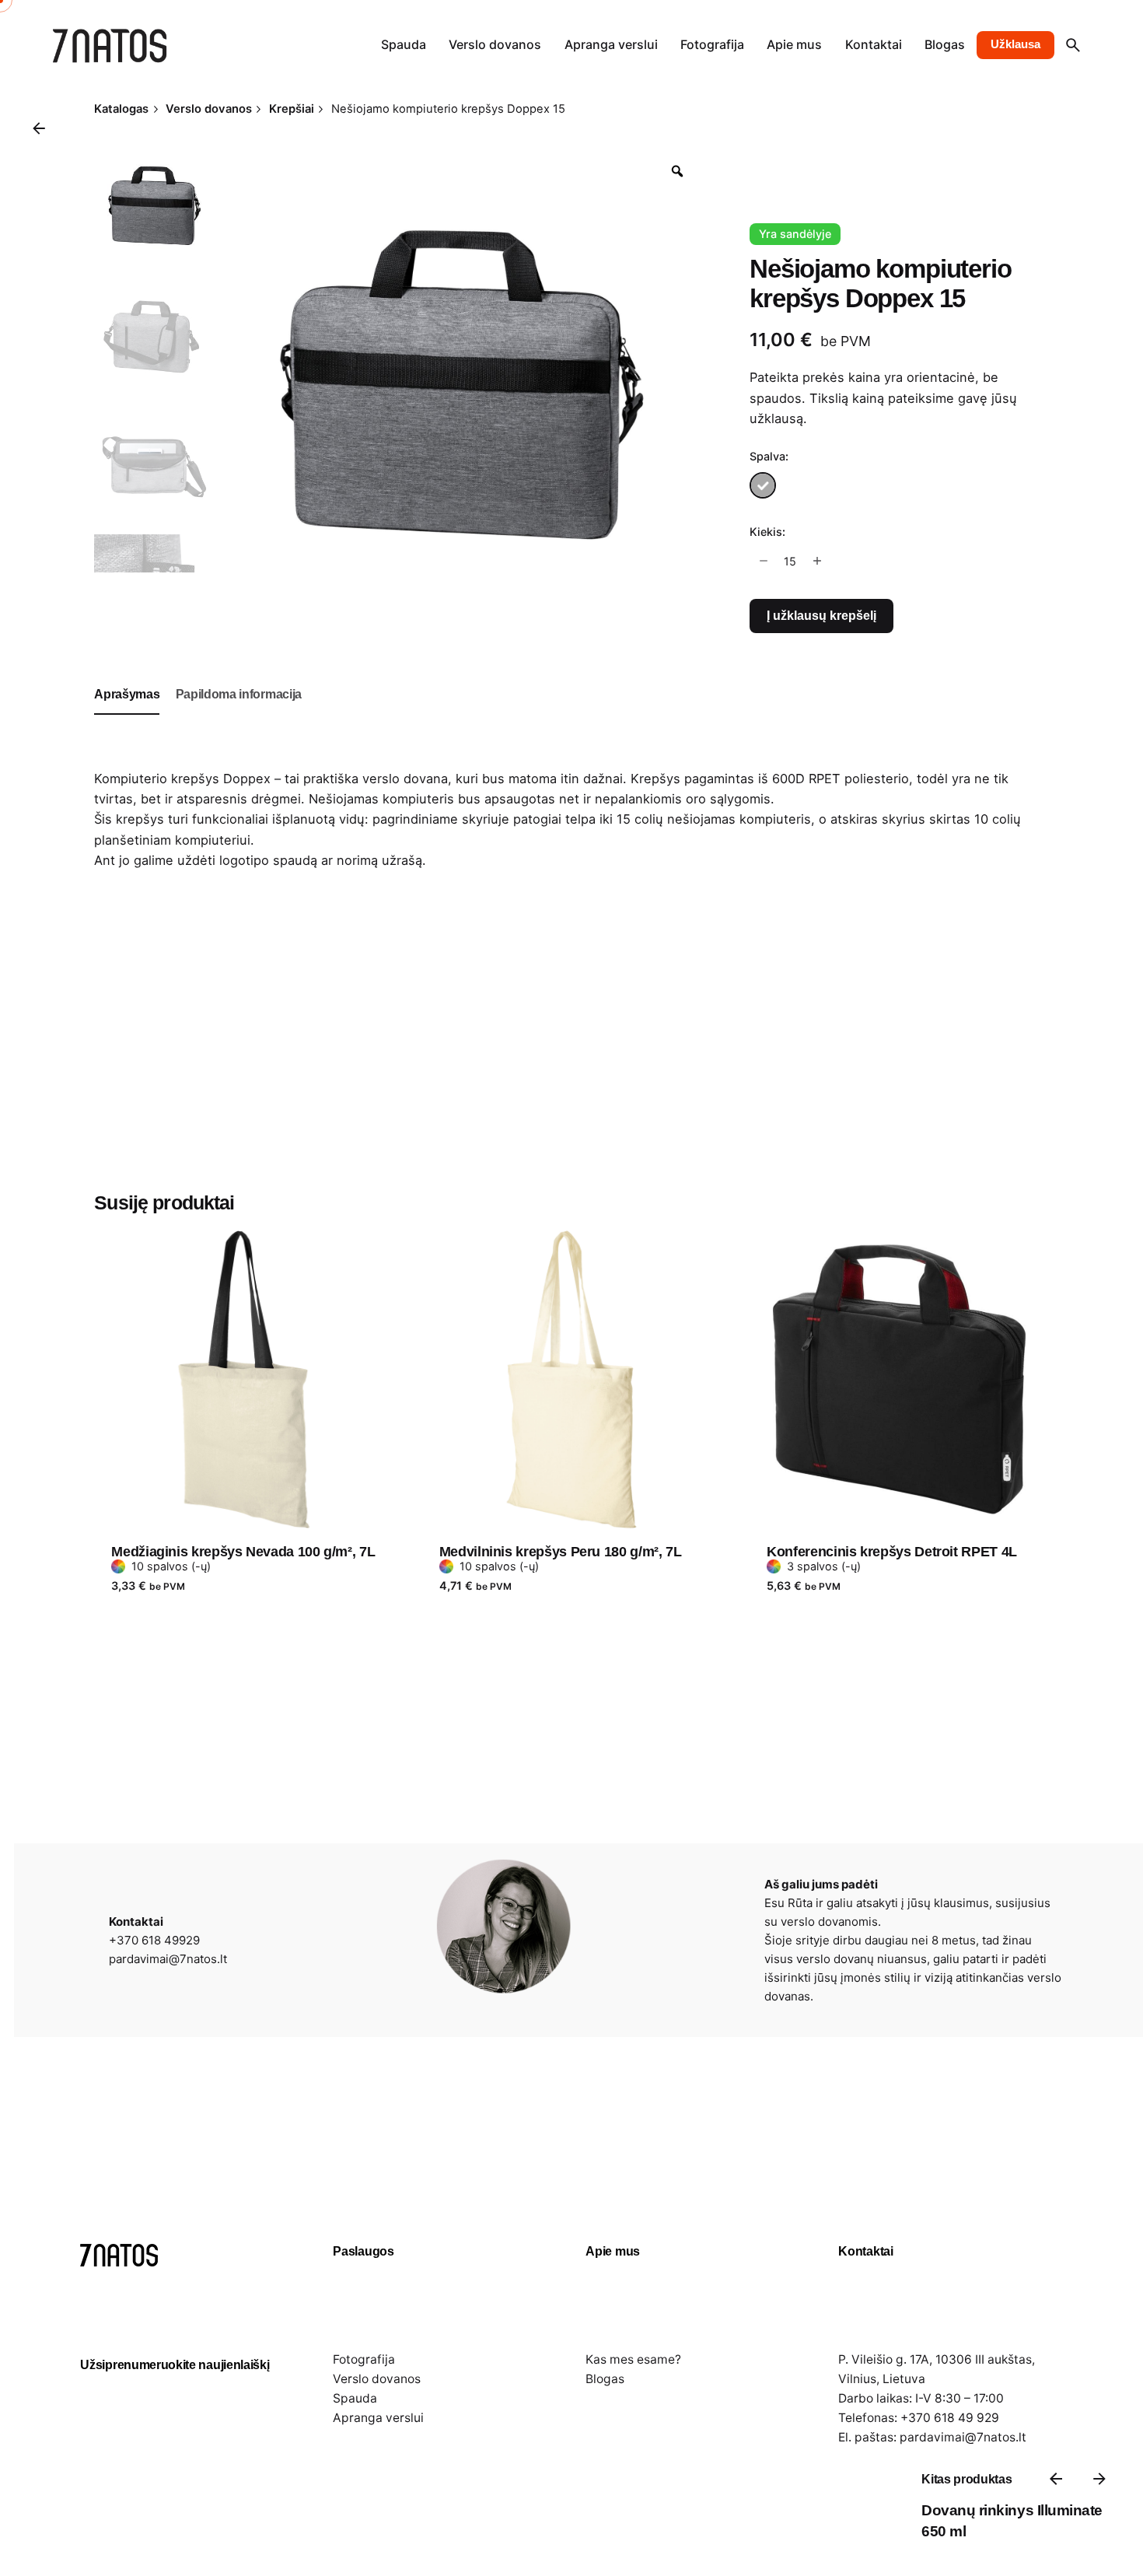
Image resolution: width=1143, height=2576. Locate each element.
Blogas (605, 2379)
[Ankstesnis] (1056, 2479)
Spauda (355, 2398)
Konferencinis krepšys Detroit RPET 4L (892, 1552)
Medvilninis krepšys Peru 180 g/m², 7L (561, 1552)
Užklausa (1015, 44)
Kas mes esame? (633, 2359)
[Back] (39, 128)
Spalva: (769, 456)
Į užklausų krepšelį (821, 616)
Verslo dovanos (377, 2379)
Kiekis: (767, 532)
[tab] (127, 714)
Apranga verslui (378, 2418)
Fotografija (364, 2359)
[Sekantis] (1099, 2479)
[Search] (1073, 45)
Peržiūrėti (142, 1218)
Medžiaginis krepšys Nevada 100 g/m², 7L (243, 1552)
